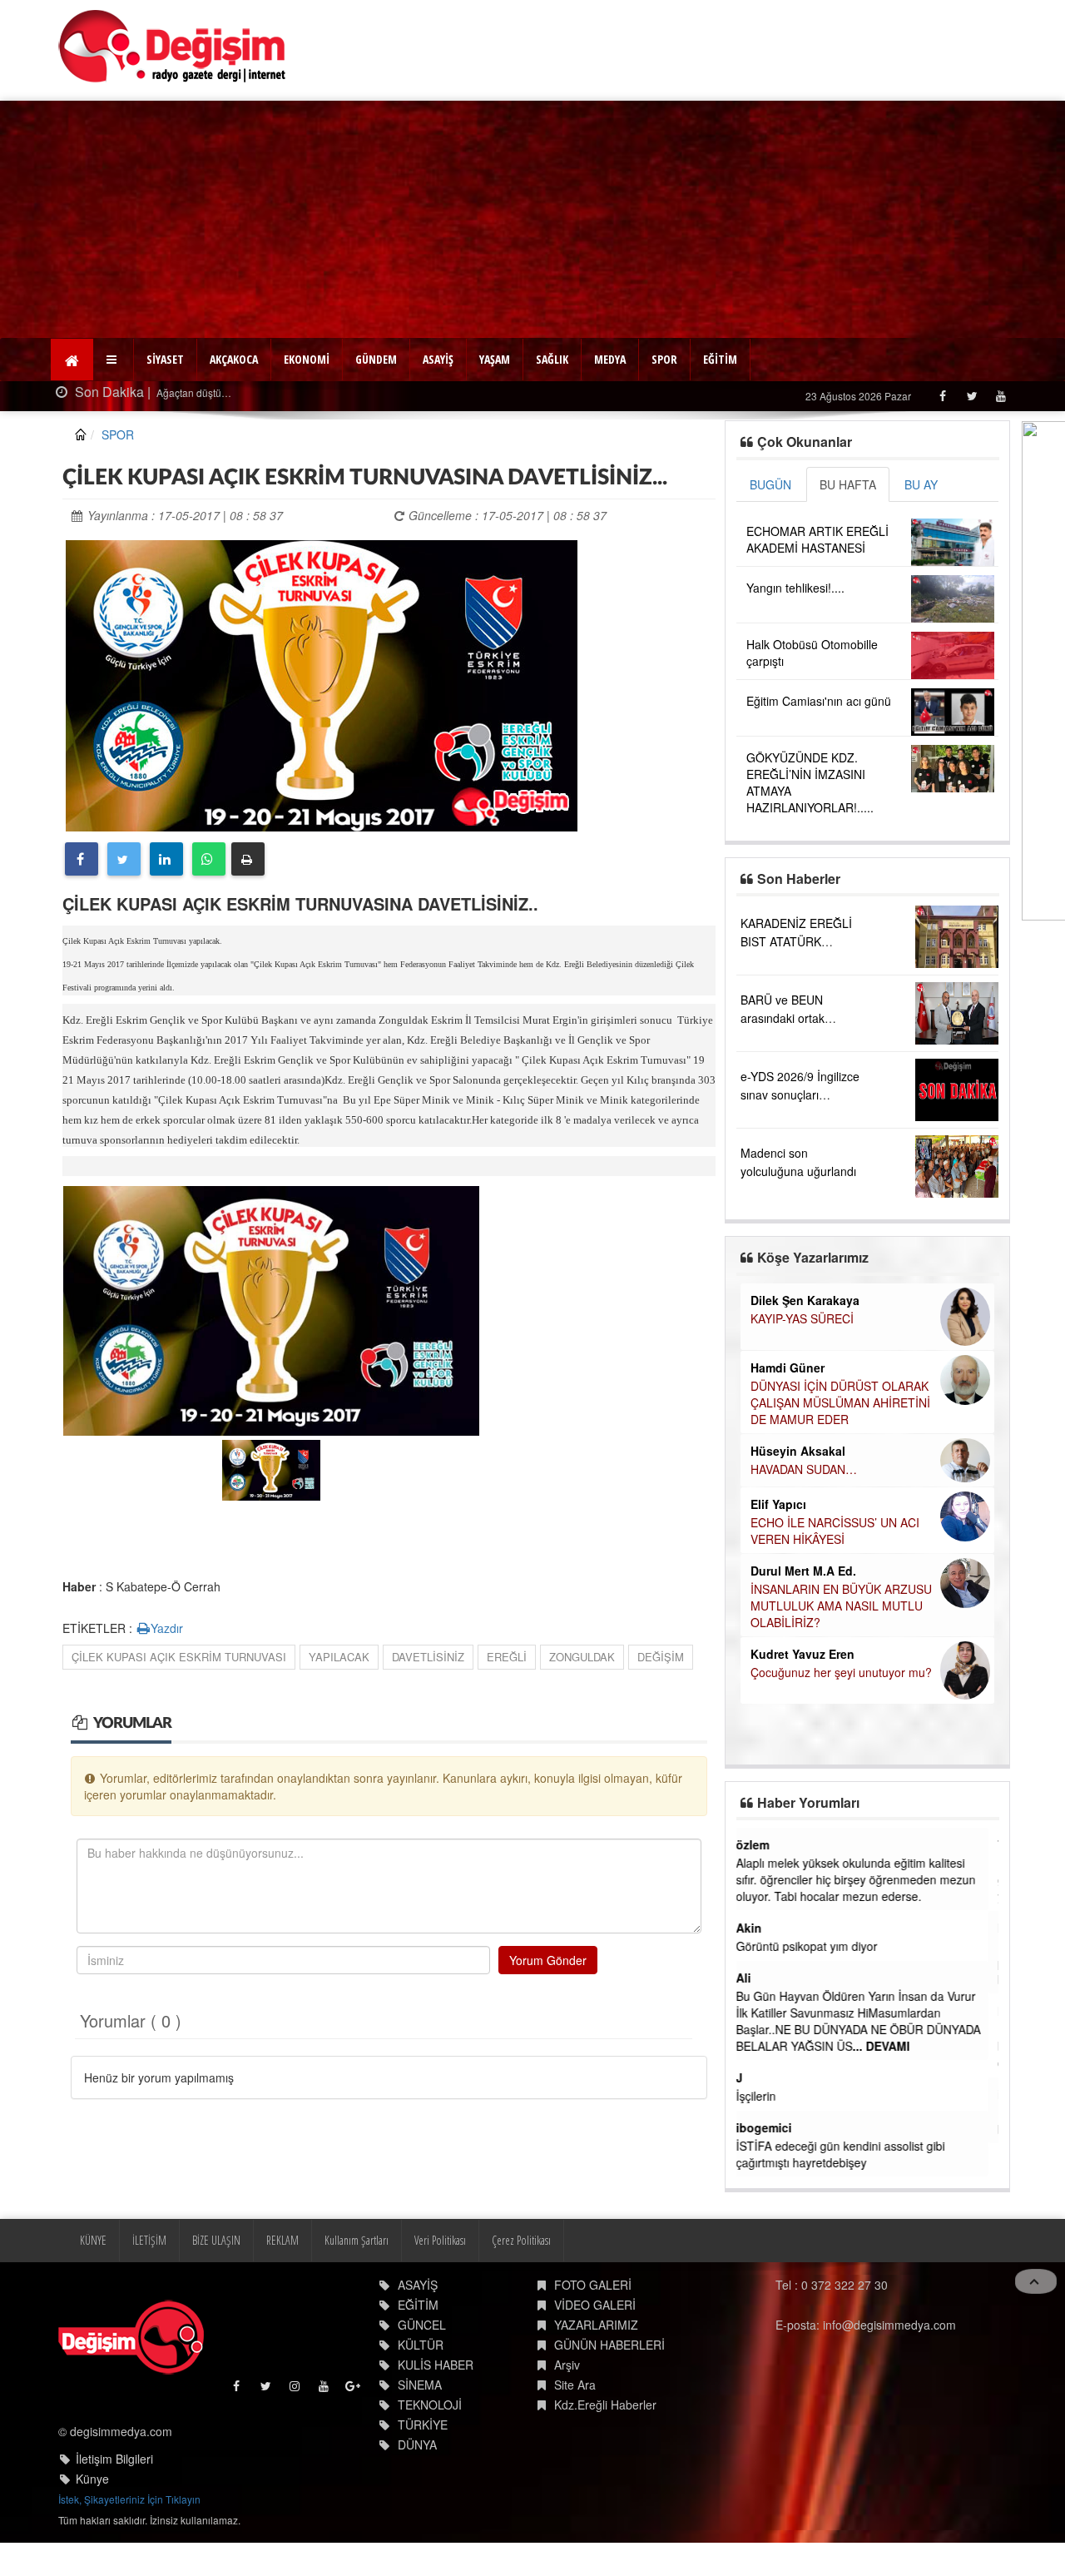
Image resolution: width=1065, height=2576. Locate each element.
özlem (763, 1844)
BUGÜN (770, 484)
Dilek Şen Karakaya (805, 1300)
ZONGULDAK (582, 1657)
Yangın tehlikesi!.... (795, 588)
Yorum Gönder (548, 1960)
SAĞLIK (552, 359)
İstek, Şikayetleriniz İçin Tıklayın (129, 2499)
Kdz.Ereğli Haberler (605, 2405)
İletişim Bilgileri (114, 2459)
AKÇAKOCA (234, 359)
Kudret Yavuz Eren (802, 1654)
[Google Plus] (354, 2390)
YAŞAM (495, 359)
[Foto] (271, 1308)
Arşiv (567, 2365)
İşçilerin (766, 2096)
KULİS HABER (436, 2365)
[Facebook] (942, 396)
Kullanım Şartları (357, 2240)
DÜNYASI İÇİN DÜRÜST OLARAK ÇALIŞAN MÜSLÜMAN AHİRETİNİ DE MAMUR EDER (840, 1402)
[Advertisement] (532, 217)
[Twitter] (971, 396)
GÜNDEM (376, 359)
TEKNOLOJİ (430, 2405)
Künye (92, 2479)
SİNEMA (420, 2385)
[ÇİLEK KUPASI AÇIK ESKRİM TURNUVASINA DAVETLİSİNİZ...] (322, 683)
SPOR (664, 359)
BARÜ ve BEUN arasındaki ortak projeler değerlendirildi (799, 1018)
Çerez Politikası (521, 2240)
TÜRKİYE (423, 2425)
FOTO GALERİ (593, 2285)
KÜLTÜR (421, 2345)
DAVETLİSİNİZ (428, 1657)
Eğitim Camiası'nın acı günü (819, 701)
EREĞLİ (507, 1657)
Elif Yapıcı (778, 1504)
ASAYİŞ (438, 359)
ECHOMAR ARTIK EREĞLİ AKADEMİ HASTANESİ (817, 539)
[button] (114, 360)
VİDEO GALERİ (595, 2305)
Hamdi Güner (788, 1367)
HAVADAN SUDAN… (804, 1469)
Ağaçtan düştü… (193, 392)
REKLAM (282, 2240)
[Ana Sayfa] (173, 46)
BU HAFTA (848, 484)
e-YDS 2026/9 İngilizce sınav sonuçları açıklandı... (800, 1094)
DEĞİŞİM (661, 1657)
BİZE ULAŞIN (216, 2240)
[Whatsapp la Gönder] (209, 859)
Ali (754, 1978)
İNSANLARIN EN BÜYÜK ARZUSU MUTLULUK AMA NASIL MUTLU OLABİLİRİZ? (841, 1606)
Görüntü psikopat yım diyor (817, 1946)
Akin (759, 1928)
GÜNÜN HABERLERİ (609, 2345)
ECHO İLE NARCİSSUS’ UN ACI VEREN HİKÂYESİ (835, 1531)
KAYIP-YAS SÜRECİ (802, 1318)
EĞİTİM (720, 359)
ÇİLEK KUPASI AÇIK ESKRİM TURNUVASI (179, 1657)
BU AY (921, 484)
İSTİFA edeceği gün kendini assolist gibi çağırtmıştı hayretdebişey (851, 2154)
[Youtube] (1001, 396)
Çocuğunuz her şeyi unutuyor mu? (841, 1672)
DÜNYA (417, 2444)
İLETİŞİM (149, 2240)
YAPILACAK (339, 1657)
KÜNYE (93, 2240)
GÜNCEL (422, 2325)
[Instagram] (296, 2390)
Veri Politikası (440, 2240)
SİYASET (165, 359)
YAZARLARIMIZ (596, 2325)
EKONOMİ (307, 359)
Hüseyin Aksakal (798, 1451)
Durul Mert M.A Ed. (803, 1571)
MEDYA (610, 359)
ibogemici (774, 2127)
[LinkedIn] (166, 859)
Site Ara (575, 2385)
